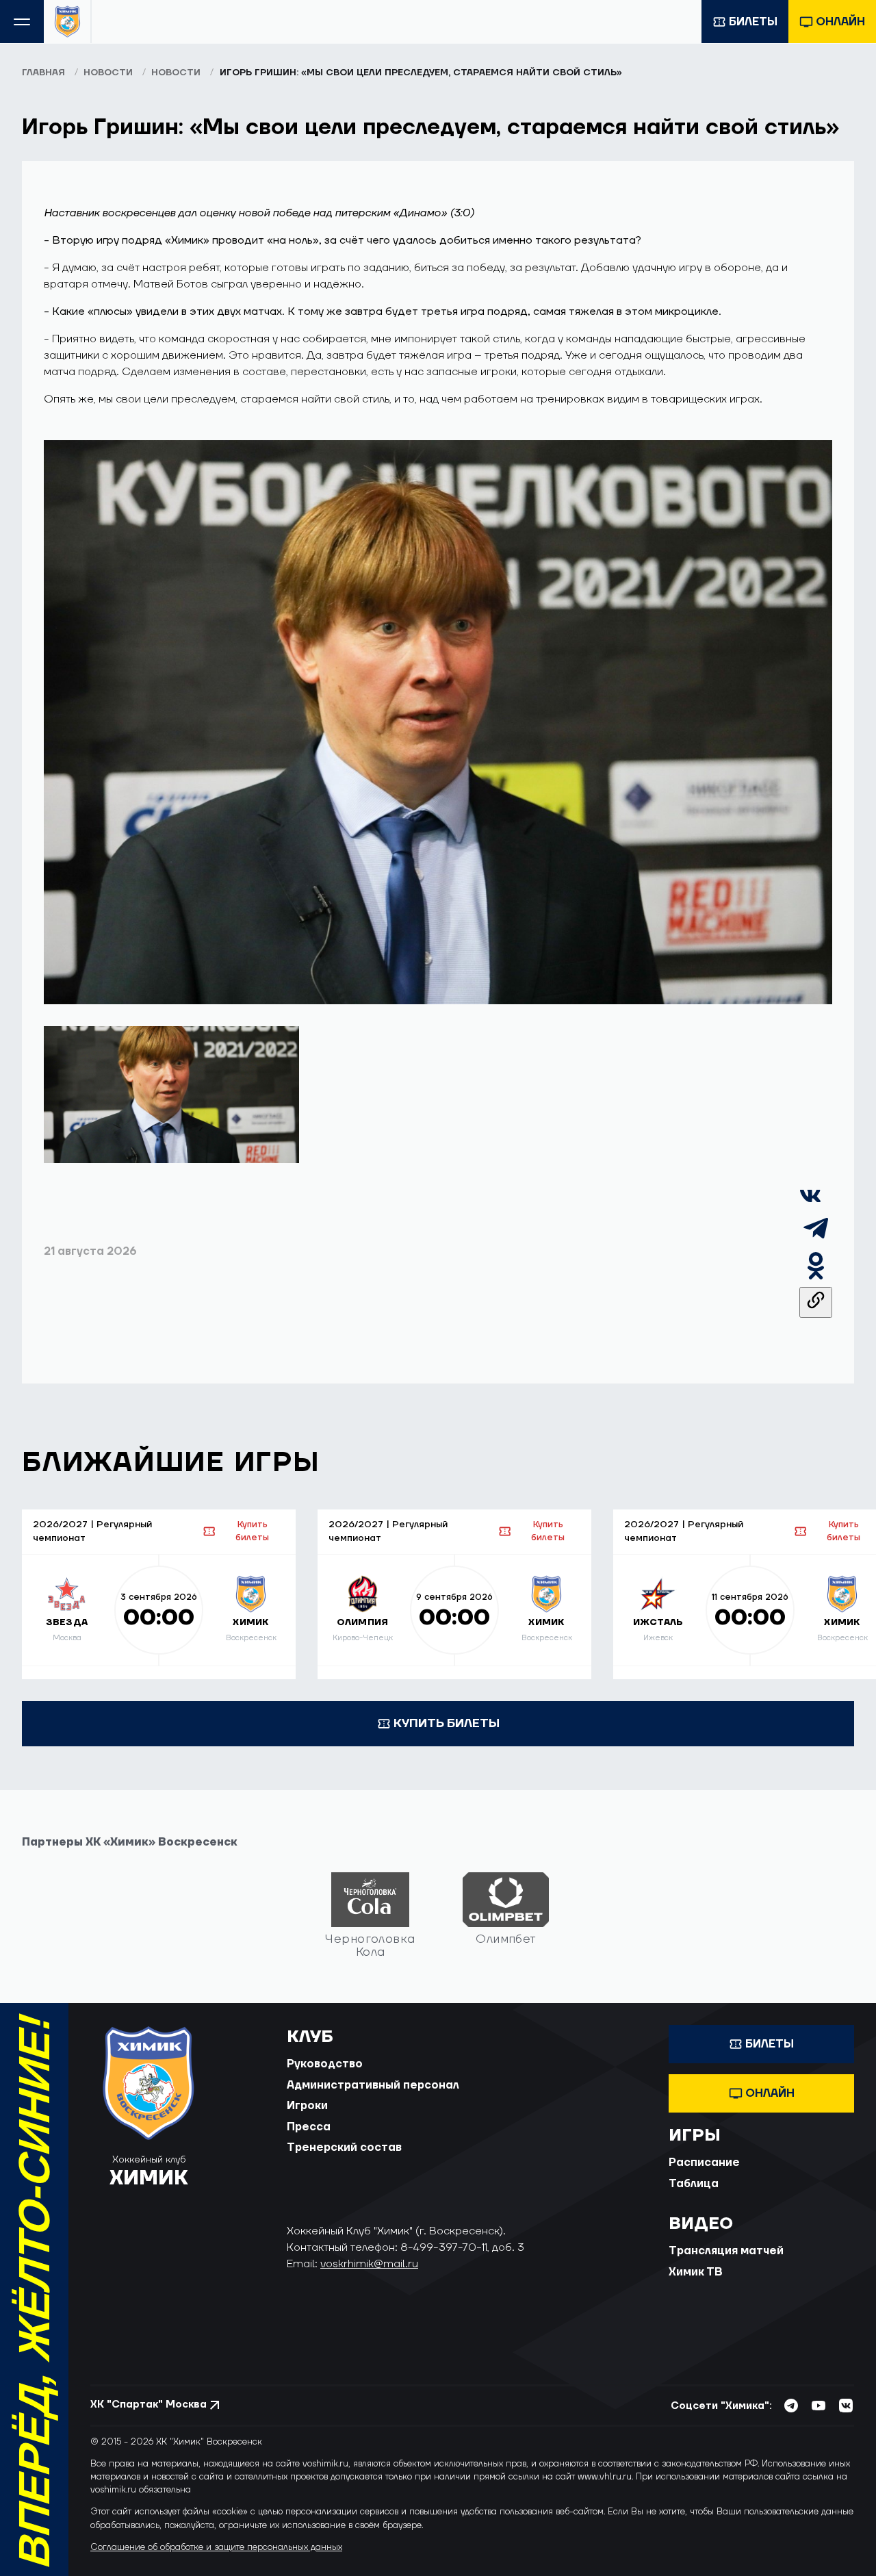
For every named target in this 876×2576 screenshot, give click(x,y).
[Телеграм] (816, 1241)
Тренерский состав (344, 2147)
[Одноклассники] (816, 1279)
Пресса (309, 2127)
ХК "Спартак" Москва (149, 2405)
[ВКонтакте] (810, 1203)
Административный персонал (373, 2085)
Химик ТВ (696, 2272)
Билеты (753, 22)
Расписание (704, 2163)
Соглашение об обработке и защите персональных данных (216, 2547)
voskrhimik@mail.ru (369, 2264)
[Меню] (22, 22)
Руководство (325, 2064)
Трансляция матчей (726, 2251)
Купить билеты (252, 1531)
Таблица (694, 2184)
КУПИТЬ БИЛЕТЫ (447, 1723)
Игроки (307, 2106)
